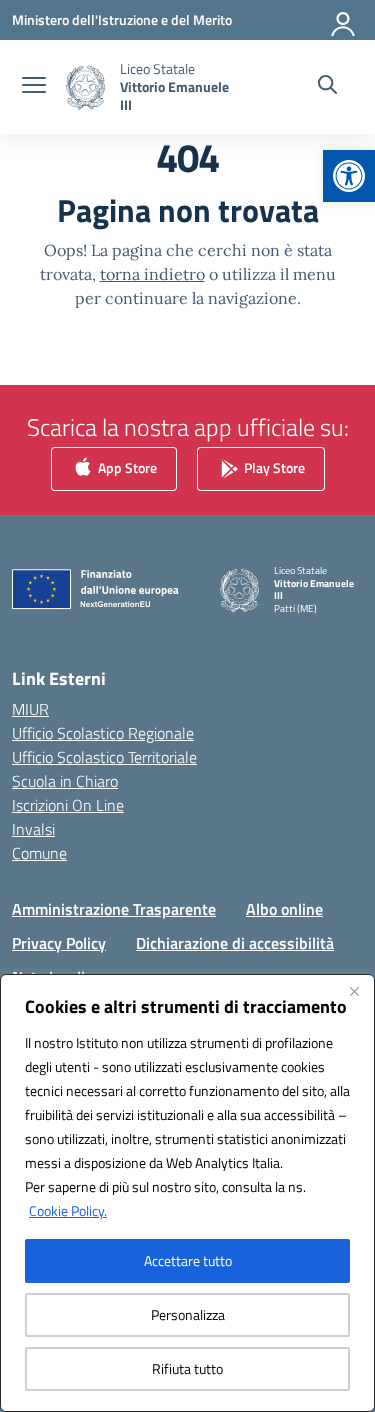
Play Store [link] (273, 466)
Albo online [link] (284, 909)
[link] (349, 176)
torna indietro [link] (152, 274)
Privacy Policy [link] (59, 943)
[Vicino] (354, 991)
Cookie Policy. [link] (68, 1210)
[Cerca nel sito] (327, 87)
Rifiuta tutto (187, 1368)
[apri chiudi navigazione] (34, 87)
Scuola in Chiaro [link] (65, 781)
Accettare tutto (188, 1260)
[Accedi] (344, 20)
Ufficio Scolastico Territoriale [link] (104, 757)
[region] (187, 1193)
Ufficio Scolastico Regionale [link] (103, 733)
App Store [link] (126, 466)
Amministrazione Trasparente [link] (114, 909)
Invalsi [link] (33, 829)
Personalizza (188, 1314)
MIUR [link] (30, 709)
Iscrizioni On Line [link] (68, 805)
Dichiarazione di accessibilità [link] (235, 943)
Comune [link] (39, 853)
